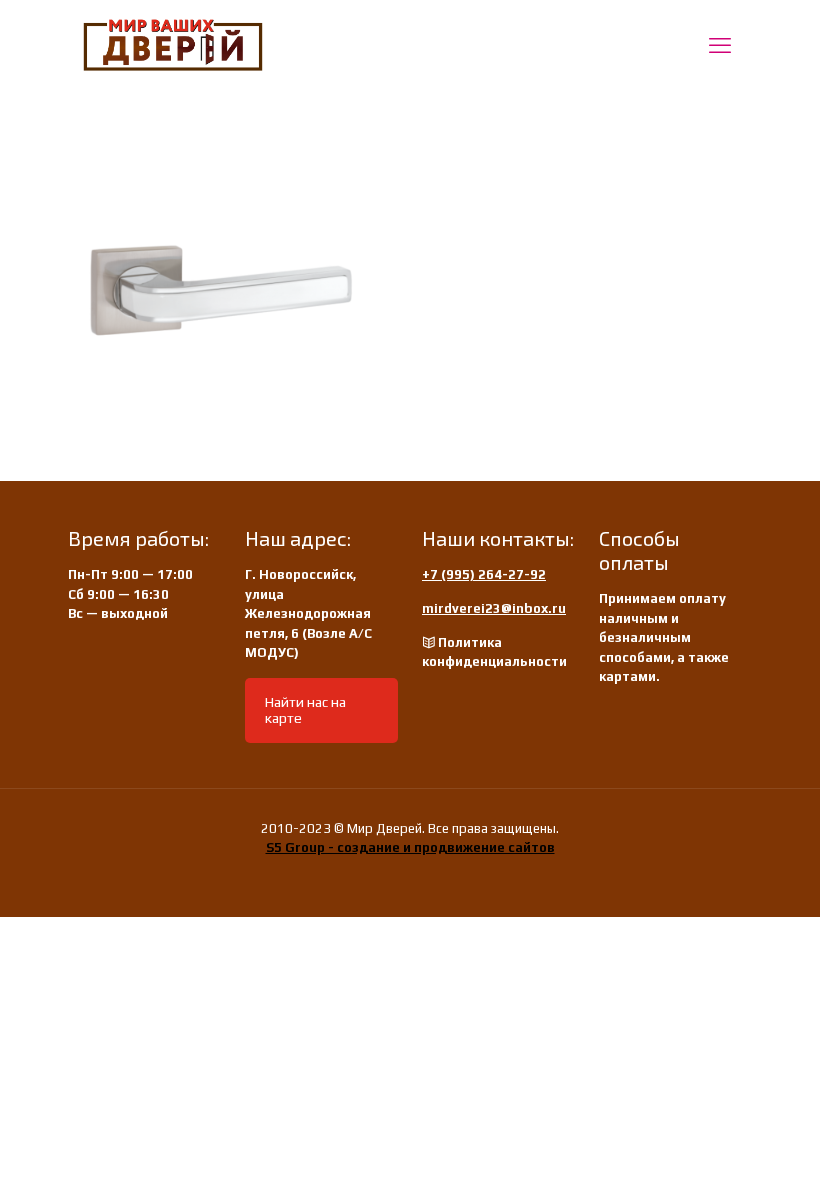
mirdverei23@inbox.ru (494, 608)
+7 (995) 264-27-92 (484, 574)
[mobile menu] (720, 45)
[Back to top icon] (724, 1139)
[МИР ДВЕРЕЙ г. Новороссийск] (173, 45)
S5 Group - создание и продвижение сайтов (410, 847)
